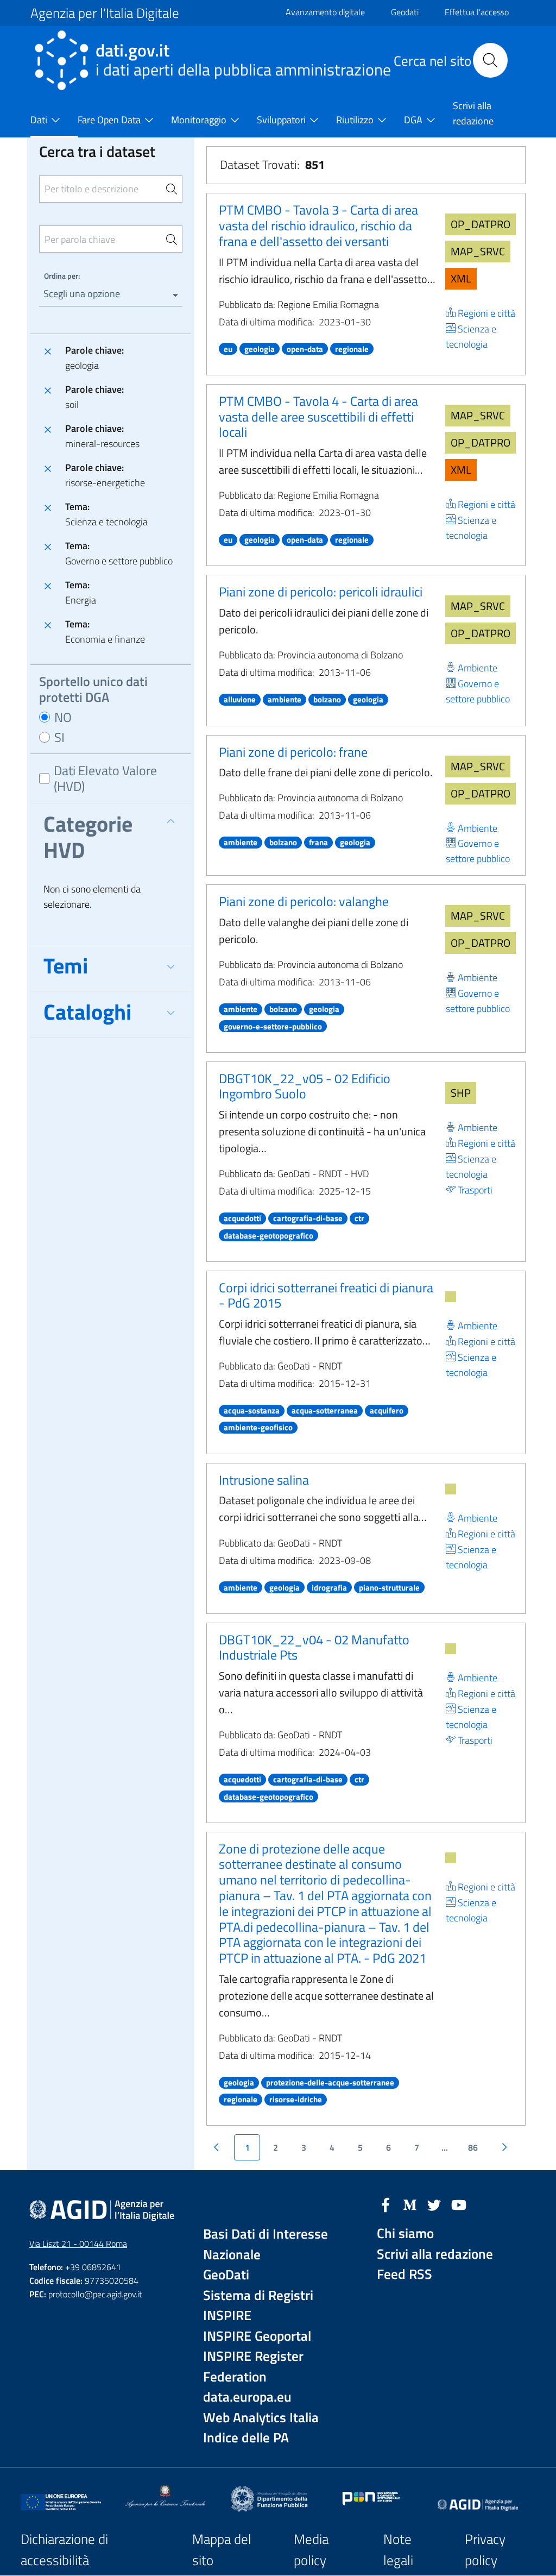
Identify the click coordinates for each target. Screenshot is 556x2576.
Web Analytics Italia (261, 2418)
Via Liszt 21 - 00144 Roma (78, 2244)
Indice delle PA (246, 2438)
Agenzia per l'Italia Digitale (105, 13)
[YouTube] (459, 2204)
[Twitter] (434, 2204)
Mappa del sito (222, 2550)
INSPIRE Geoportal (257, 2336)
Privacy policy (485, 2550)
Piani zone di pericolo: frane (293, 752)
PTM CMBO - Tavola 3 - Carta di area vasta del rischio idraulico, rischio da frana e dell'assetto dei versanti (318, 225)
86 (473, 2147)
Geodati (405, 12)
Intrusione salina (264, 1480)
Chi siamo (405, 2233)
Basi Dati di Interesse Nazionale (266, 2244)
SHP (461, 1093)
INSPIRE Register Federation (253, 2367)
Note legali (398, 2550)
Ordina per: (62, 276)
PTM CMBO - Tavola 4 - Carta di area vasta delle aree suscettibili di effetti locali (318, 417)
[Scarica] (451, 1297)
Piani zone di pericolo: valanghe (304, 901)
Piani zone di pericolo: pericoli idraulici (321, 592)
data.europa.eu (247, 2397)
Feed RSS (405, 2274)
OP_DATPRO (481, 224)
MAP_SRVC (478, 251)
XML (461, 278)
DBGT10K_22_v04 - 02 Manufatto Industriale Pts (314, 1647)
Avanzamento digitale (325, 12)
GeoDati (226, 2275)
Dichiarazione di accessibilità (64, 2550)
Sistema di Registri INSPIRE (258, 2306)
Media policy (311, 2550)
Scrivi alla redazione (435, 2254)
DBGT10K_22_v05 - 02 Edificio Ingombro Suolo (305, 1086)
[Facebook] (386, 2204)
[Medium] (410, 2204)
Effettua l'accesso (477, 12)
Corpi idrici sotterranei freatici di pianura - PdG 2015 (326, 1295)
